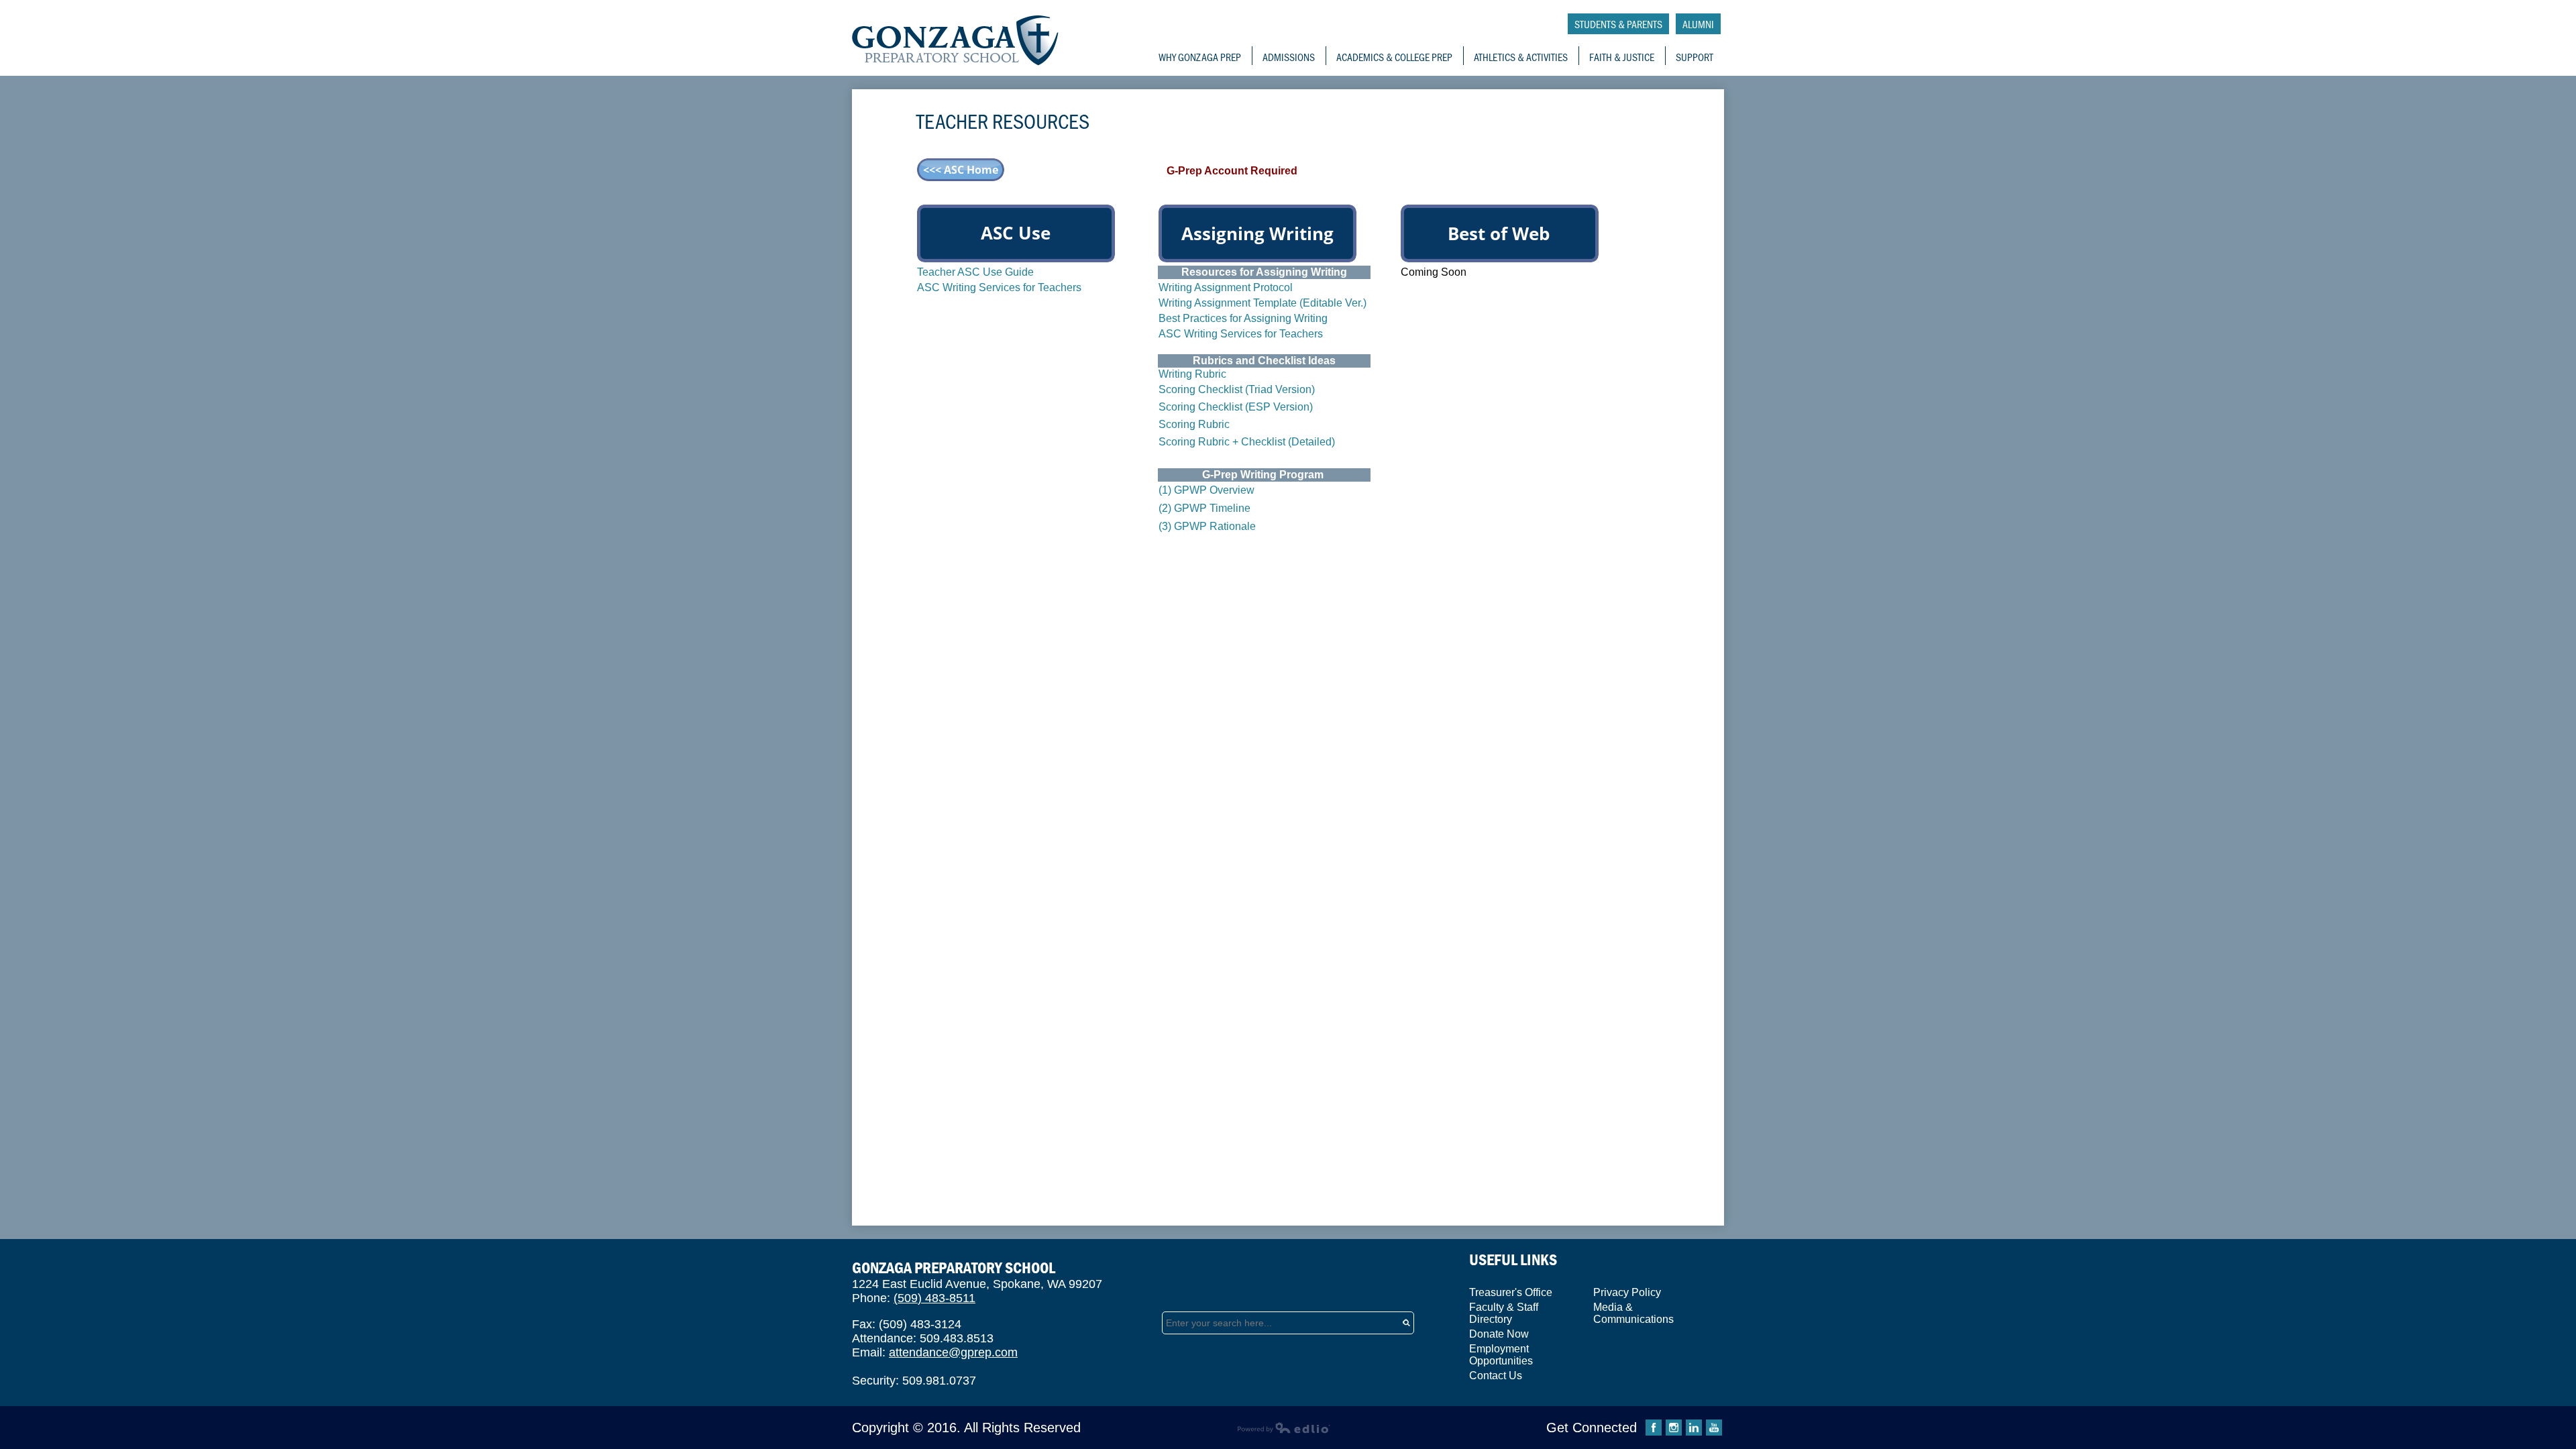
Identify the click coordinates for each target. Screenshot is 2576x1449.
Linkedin (1694, 1428)
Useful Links (1513, 1259)
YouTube (1714, 1428)
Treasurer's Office (1511, 1292)
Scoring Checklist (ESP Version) (1236, 407)
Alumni (1698, 24)
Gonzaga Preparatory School (956, 41)
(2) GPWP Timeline (1204, 508)
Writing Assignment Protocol (1226, 287)
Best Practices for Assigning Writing (1243, 318)
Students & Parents (1618, 24)
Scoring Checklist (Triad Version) (1237, 389)
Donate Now (1499, 1334)
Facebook (1654, 1428)
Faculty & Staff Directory (1504, 1313)
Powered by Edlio (1284, 1428)
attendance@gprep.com (953, 1352)
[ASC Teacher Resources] (961, 177)
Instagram (1674, 1428)
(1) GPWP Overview (1206, 490)
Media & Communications (1633, 1313)
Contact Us (1496, 1376)
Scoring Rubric (1194, 424)
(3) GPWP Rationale (1207, 526)
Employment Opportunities (1501, 1355)
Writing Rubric (1192, 374)
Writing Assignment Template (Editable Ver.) (1263, 303)
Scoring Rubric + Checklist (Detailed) (1247, 442)
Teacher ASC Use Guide (975, 272)
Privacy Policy (1627, 1292)
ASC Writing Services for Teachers (999, 287)
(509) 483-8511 (934, 1298)
